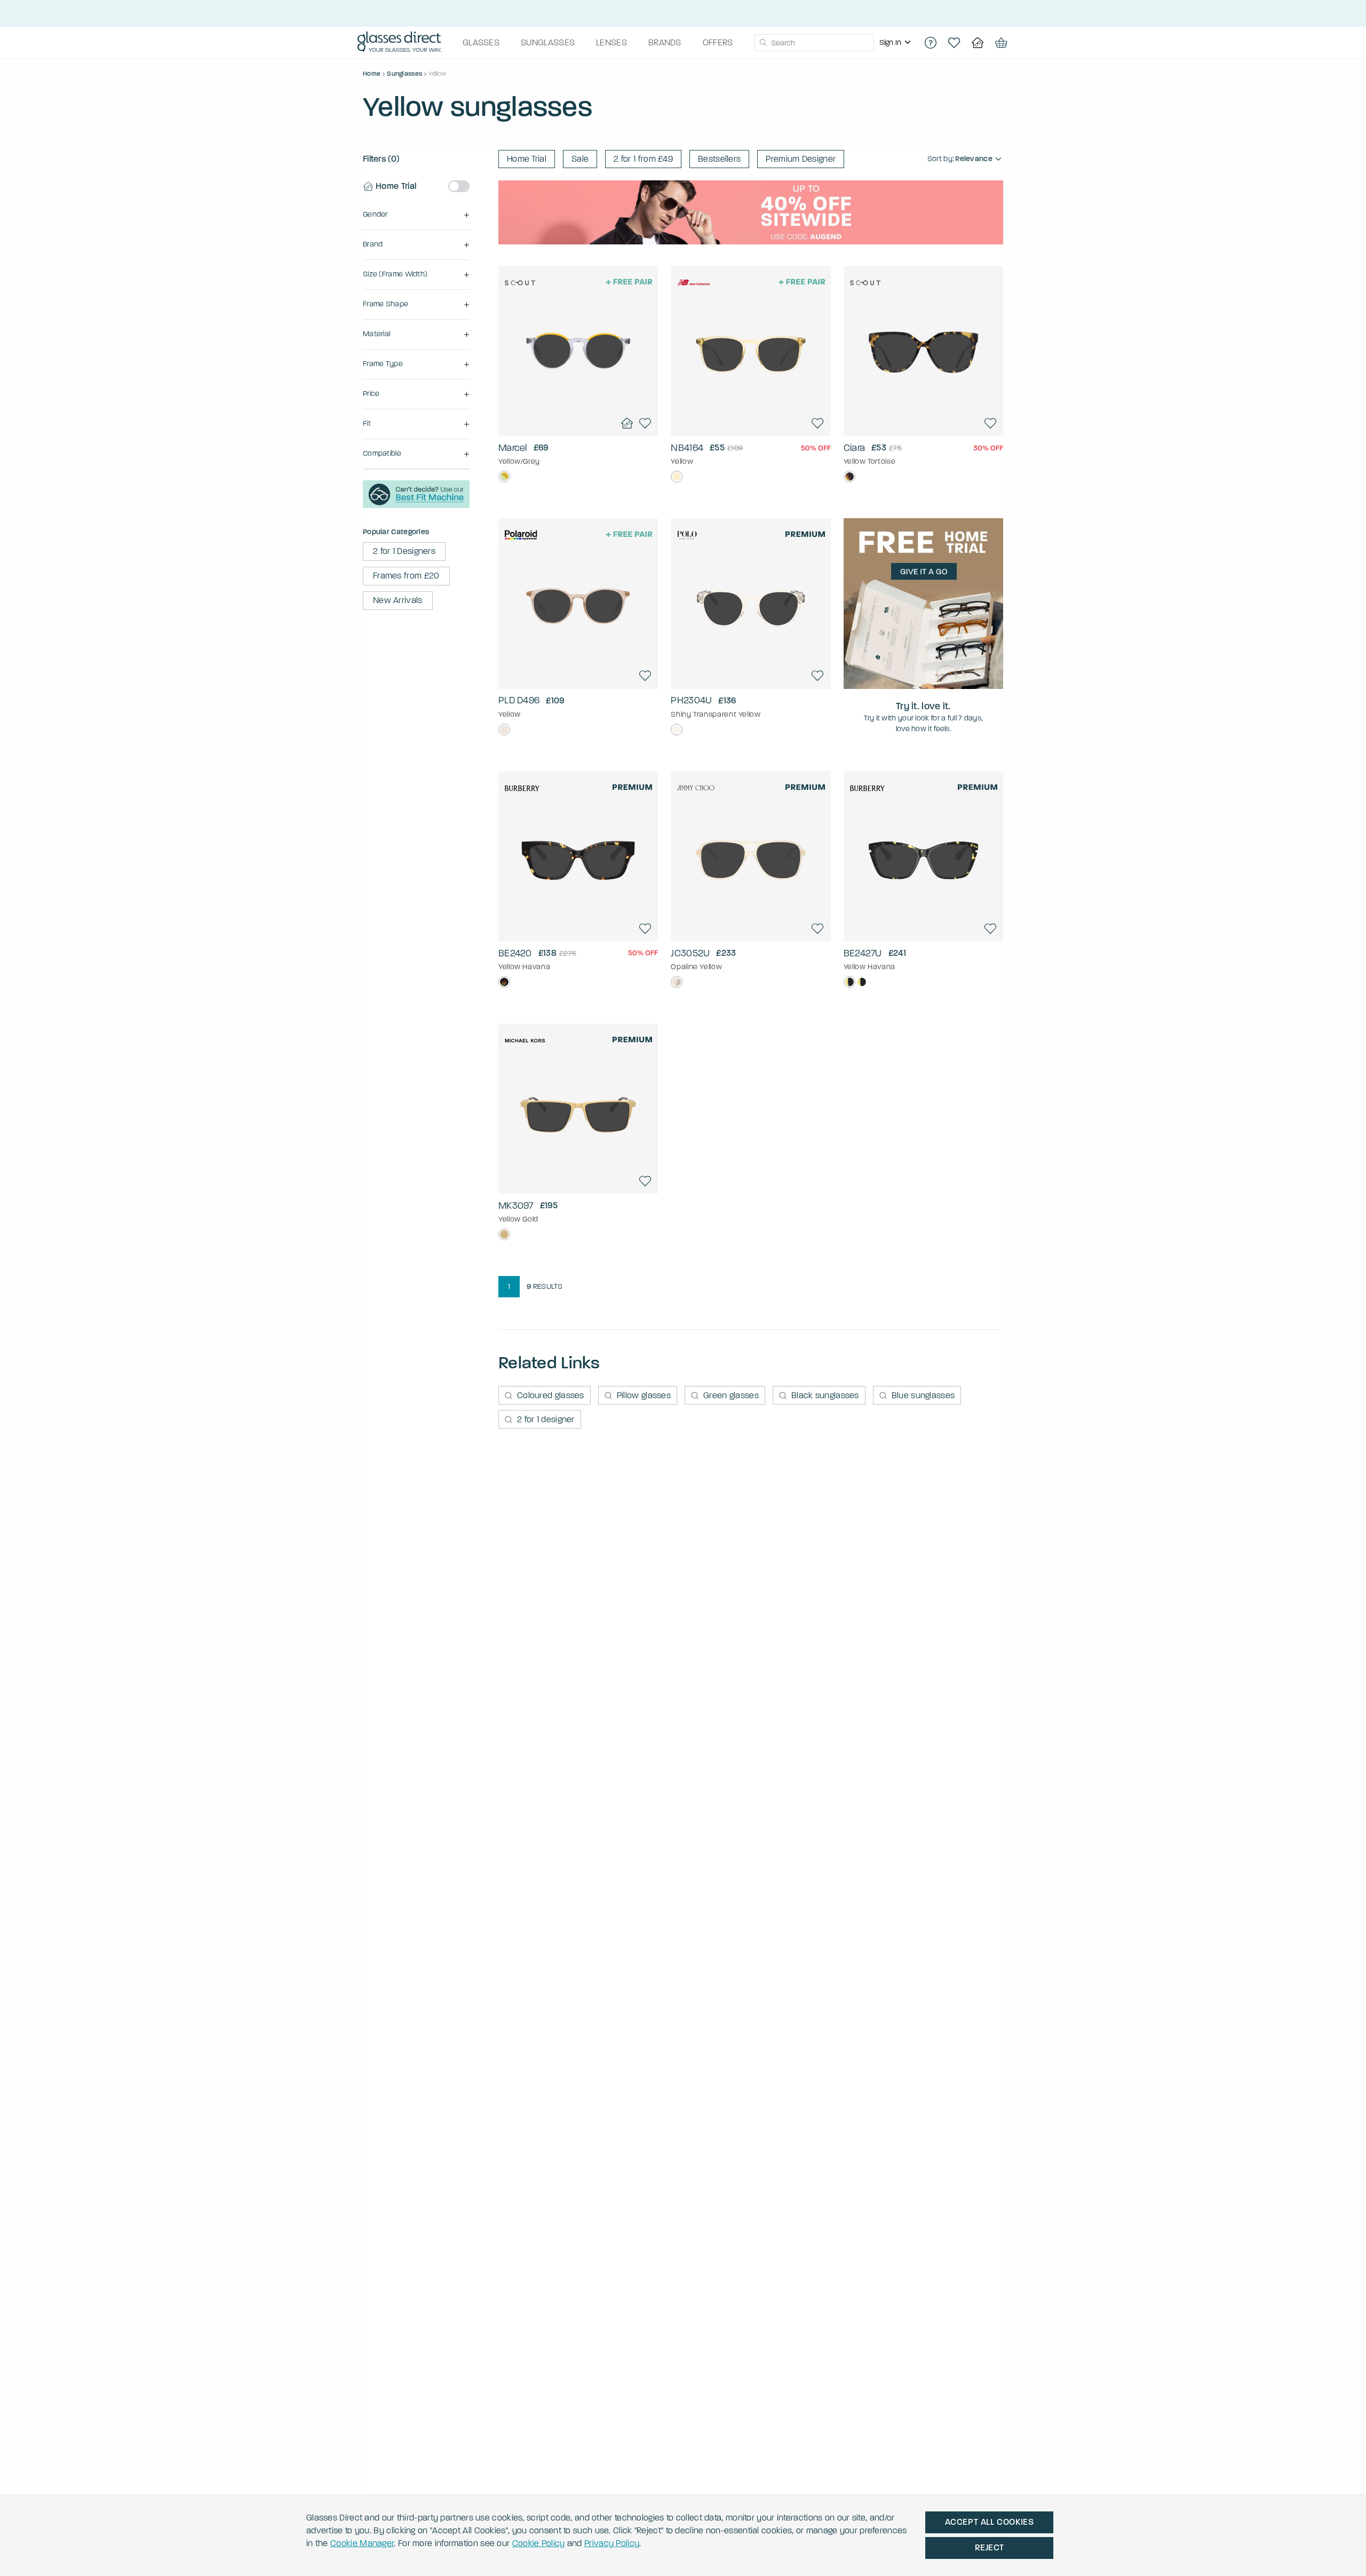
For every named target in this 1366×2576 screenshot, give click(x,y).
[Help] (931, 43)
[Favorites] (954, 43)
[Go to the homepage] (399, 43)
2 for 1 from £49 (643, 159)
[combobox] (814, 43)
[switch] (459, 186)
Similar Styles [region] (578, 408)
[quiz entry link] (416, 505)
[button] (416, 215)
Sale (580, 159)
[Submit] (763, 43)
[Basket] (1001, 43)
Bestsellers (719, 159)
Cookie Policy (539, 2543)
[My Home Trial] (978, 43)
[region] (896, 43)
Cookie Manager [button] (362, 2543)
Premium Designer (801, 159)
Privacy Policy (612, 2543)
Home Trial (527, 159)
